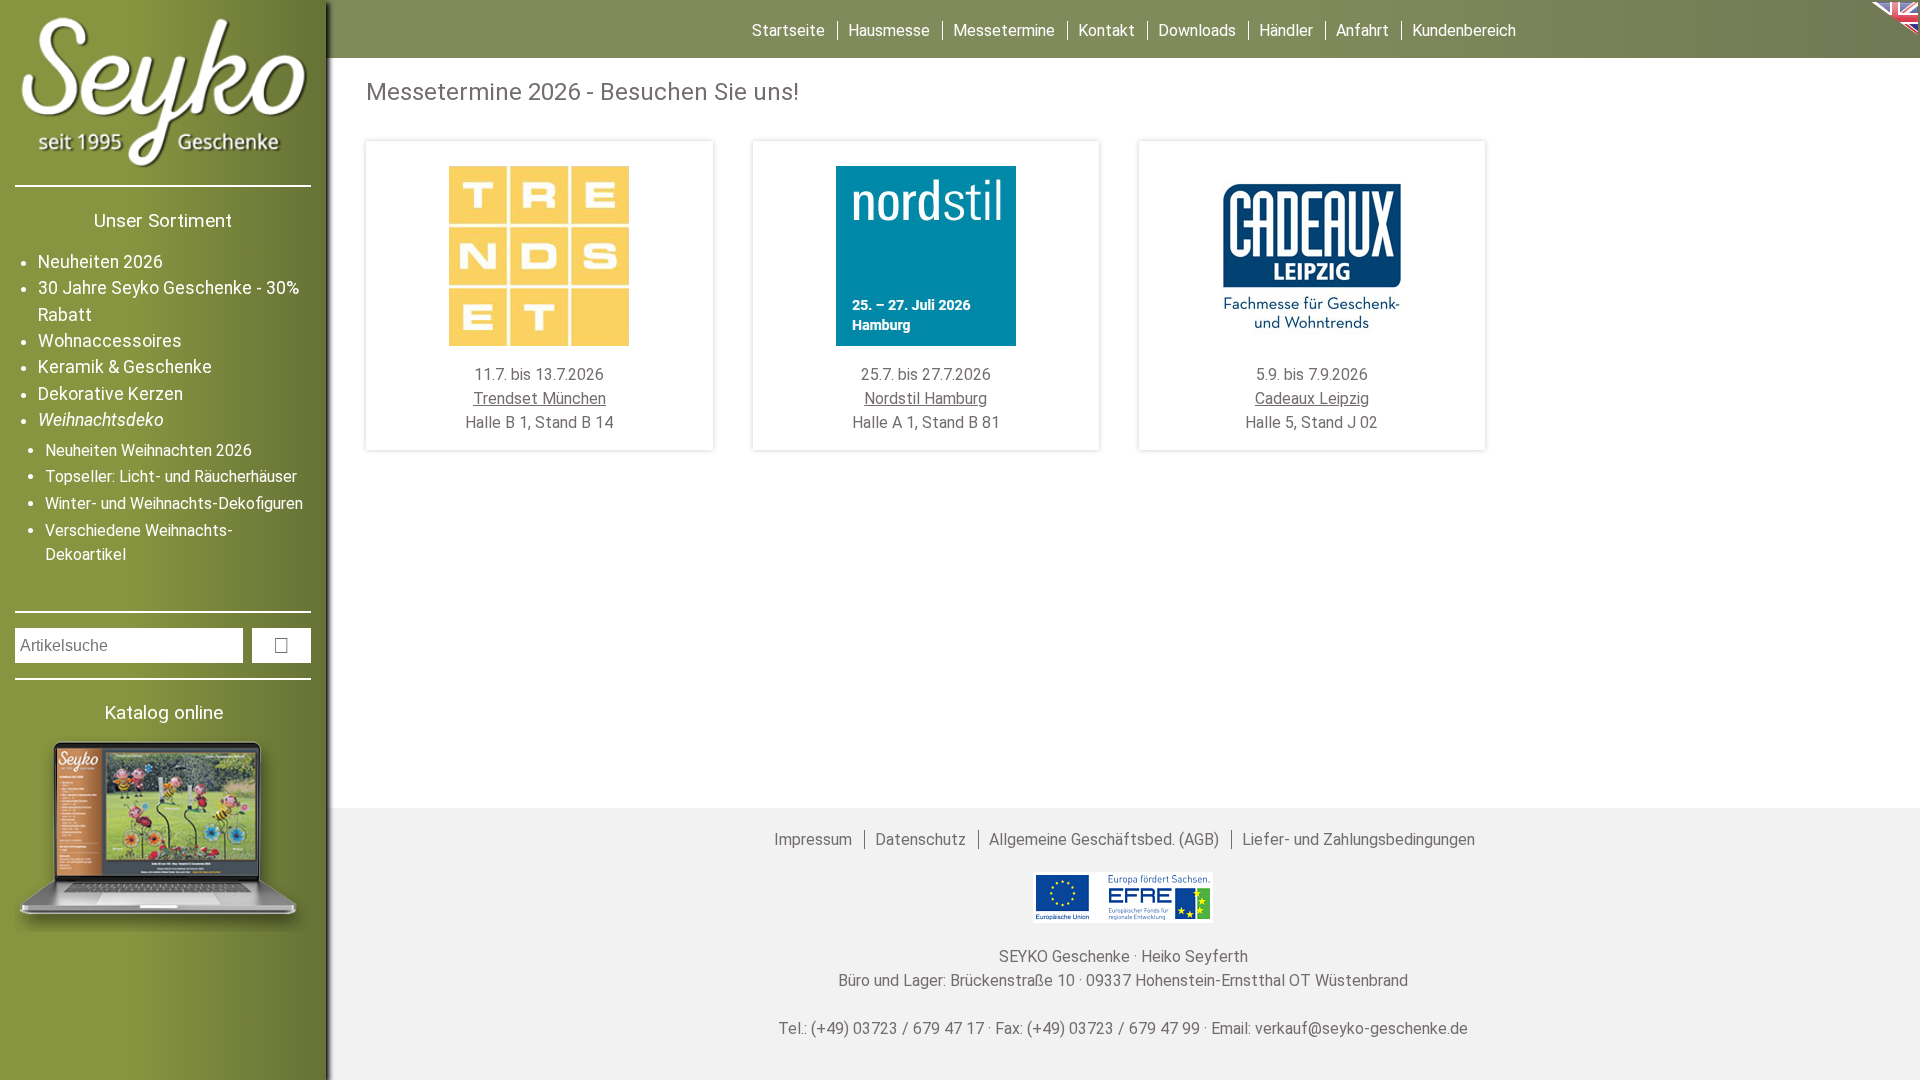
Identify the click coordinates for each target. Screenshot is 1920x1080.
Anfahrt (1362, 30)
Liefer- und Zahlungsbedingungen (1358, 839)
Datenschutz (920, 839)
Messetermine (1004, 30)
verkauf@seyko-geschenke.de (1361, 1028)
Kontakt (1106, 30)
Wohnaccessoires (110, 341)
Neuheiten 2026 (100, 262)
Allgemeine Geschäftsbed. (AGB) (1104, 839)
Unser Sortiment (163, 220)
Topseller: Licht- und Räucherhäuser (171, 476)
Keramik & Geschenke (125, 367)
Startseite (788, 30)
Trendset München (539, 398)
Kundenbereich (1464, 30)
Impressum (813, 839)
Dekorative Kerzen (110, 394)
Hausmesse (889, 30)
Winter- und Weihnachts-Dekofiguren (174, 503)
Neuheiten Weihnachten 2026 (148, 450)
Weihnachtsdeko (101, 420)
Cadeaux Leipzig (1312, 398)
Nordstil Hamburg (925, 398)
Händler (1286, 30)
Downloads (1197, 30)
